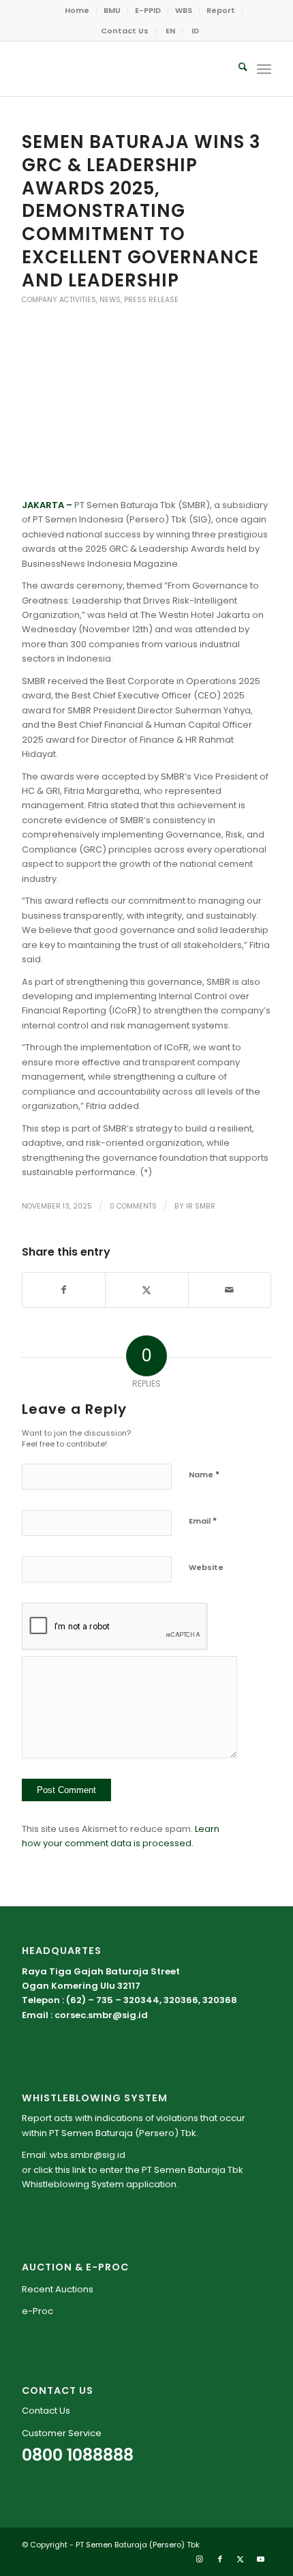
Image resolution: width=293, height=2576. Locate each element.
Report (221, 10)
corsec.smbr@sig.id (101, 2015)
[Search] (236, 69)
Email (203, 1521)
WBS (184, 10)
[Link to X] (241, 2559)
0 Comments (133, 1206)
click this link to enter (78, 2170)
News (110, 300)
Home (77, 10)
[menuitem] (77, 10)
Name (204, 1474)
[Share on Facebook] (64, 1290)
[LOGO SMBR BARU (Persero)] (121, 69)
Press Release (151, 300)
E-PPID (148, 10)
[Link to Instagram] (200, 2559)
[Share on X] (146, 1290)
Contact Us (125, 31)
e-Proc (37, 2311)
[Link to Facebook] (220, 2559)
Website (206, 1567)
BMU (112, 10)
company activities (59, 300)
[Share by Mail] (230, 1290)
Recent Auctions (58, 2289)
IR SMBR (201, 1206)
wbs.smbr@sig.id (88, 2155)
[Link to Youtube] (261, 2559)
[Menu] (264, 69)
